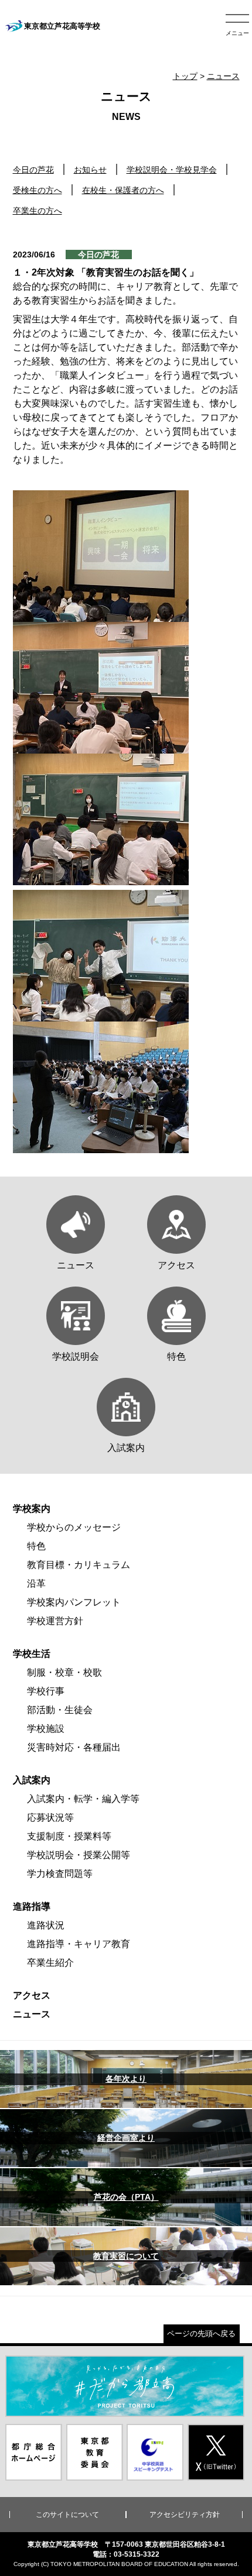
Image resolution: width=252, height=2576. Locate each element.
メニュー (237, 33)
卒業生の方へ (38, 211)
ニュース (223, 76)
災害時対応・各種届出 (74, 1747)
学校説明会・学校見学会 (172, 170)
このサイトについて (67, 2515)
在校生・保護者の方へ (123, 190)
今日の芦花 (33, 170)
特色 (36, 1546)
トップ (185, 76)
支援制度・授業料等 (69, 1836)
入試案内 (32, 1780)
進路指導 (32, 1906)
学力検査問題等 (60, 1874)
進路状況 (46, 1925)
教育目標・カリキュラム (79, 1565)
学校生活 (32, 1654)
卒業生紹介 (50, 1963)
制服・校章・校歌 (64, 1672)
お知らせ (90, 170)
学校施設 (46, 1729)
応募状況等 (50, 1817)
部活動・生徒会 (60, 1710)
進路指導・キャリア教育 (79, 1944)
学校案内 (32, 1509)
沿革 (36, 1583)
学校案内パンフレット (74, 1602)
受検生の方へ (38, 190)
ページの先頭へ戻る (201, 2333)
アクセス (32, 1995)
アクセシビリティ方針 (185, 2515)
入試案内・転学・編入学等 (83, 1799)
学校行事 (46, 1691)
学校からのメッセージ (74, 1527)
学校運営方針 (55, 1621)
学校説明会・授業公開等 (79, 1855)
